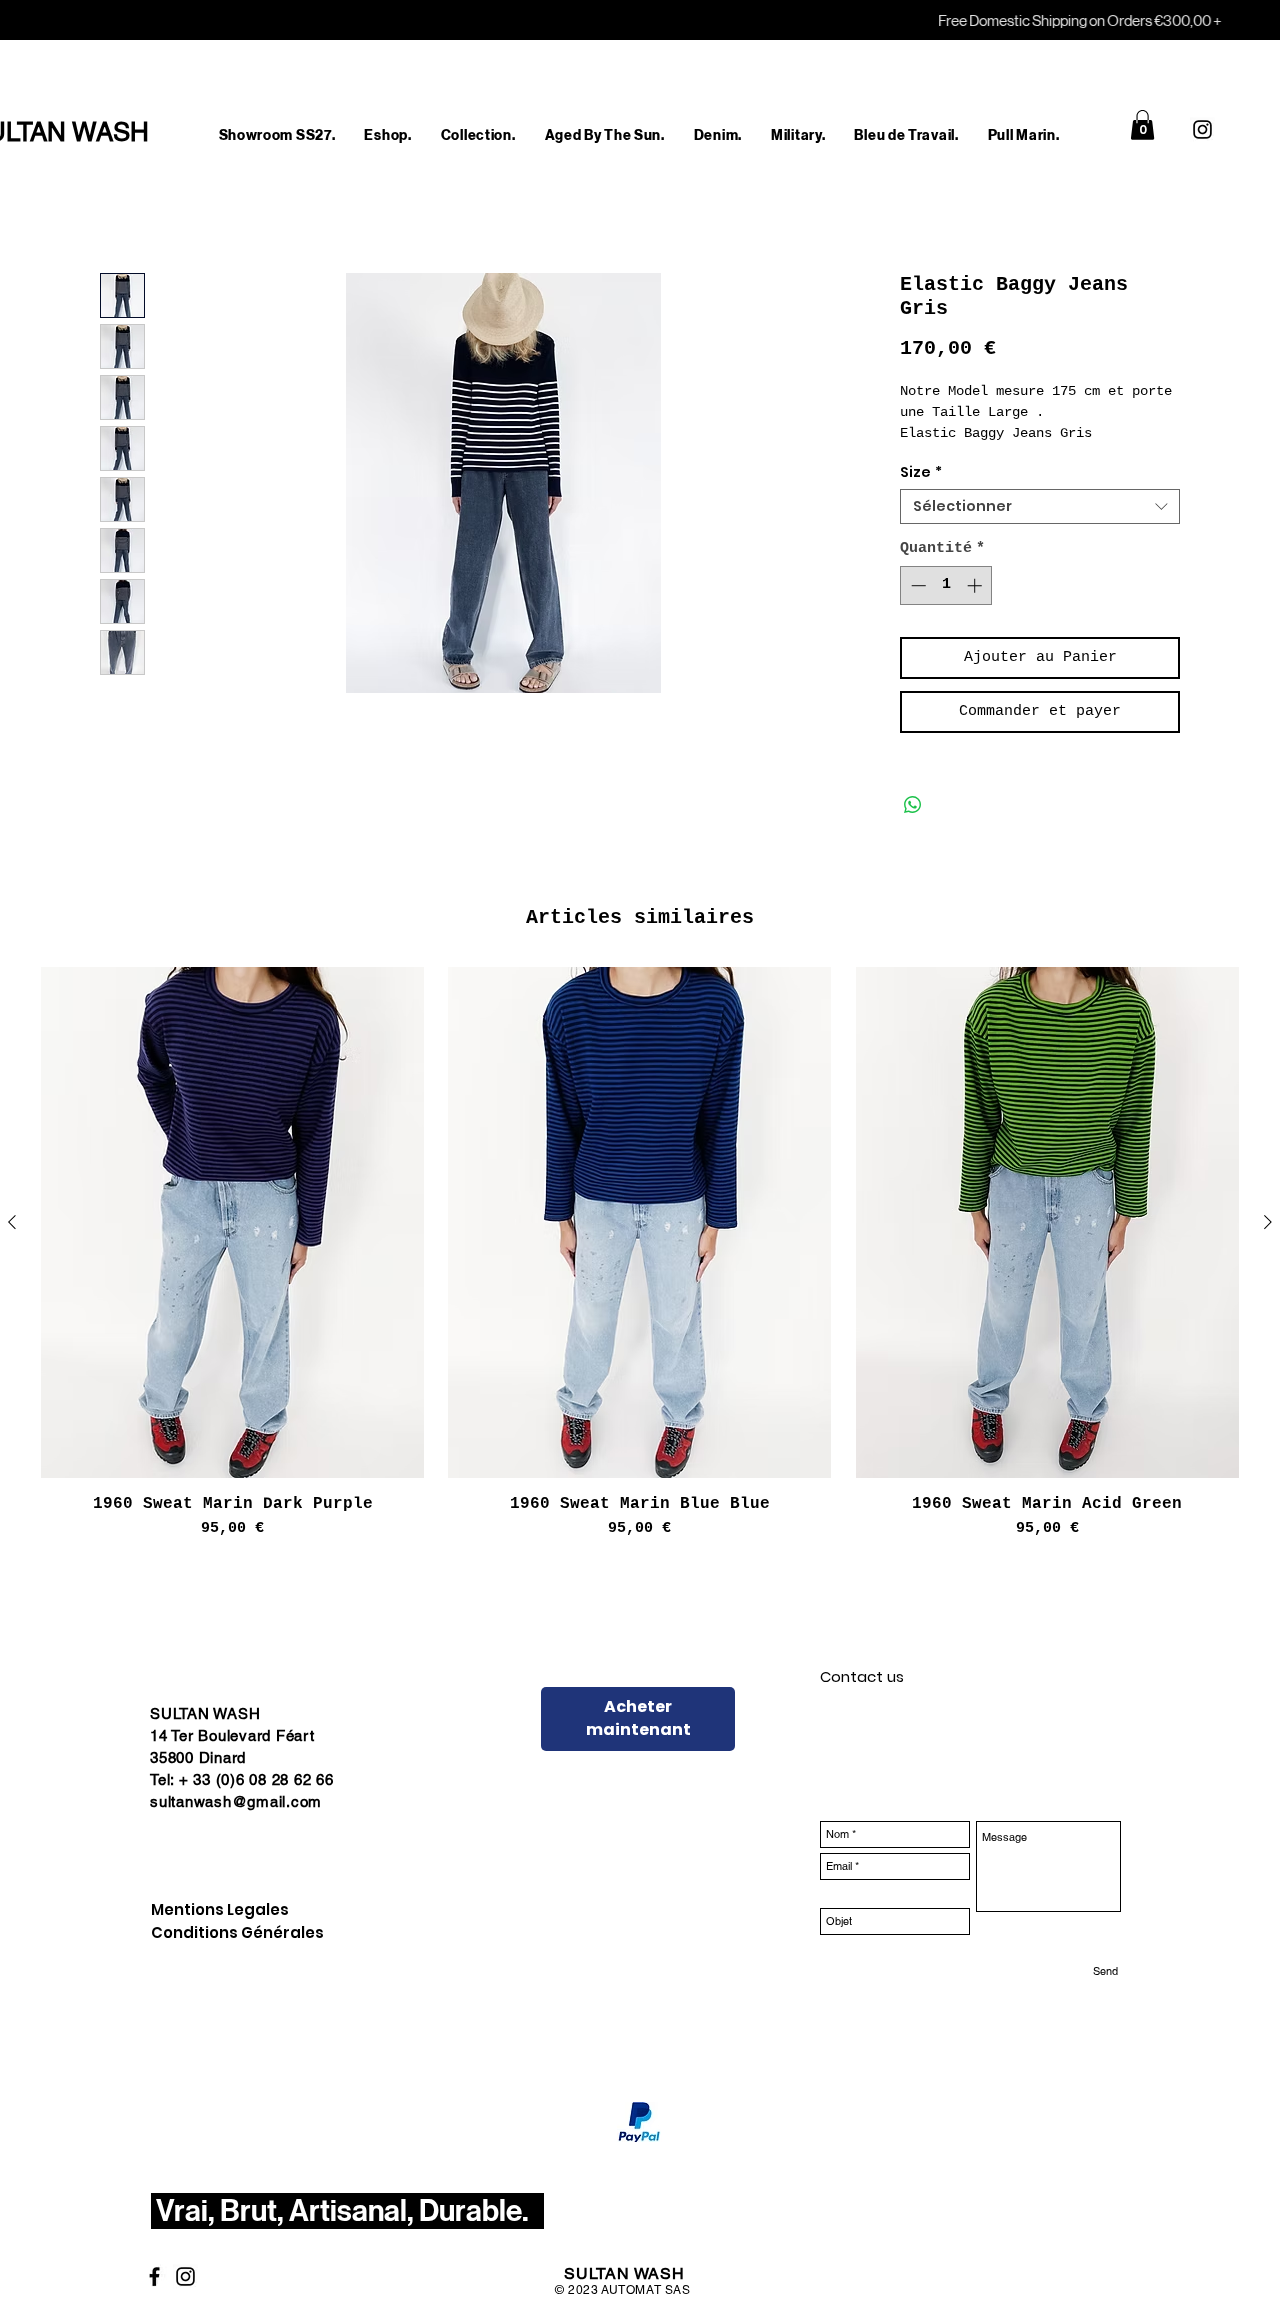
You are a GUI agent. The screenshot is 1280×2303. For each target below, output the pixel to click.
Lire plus (936, 455)
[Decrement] (916, 607)
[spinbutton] (946, 607)
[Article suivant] (1268, 1244)
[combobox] (1040, 528)
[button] (388, 135)
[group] (640, 1276)
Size (921, 494)
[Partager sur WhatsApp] (913, 827)
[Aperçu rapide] (232, 1244)
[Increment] (976, 607)
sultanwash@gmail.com (236, 1823)
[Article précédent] (12, 1244)
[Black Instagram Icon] (1202, 129)
